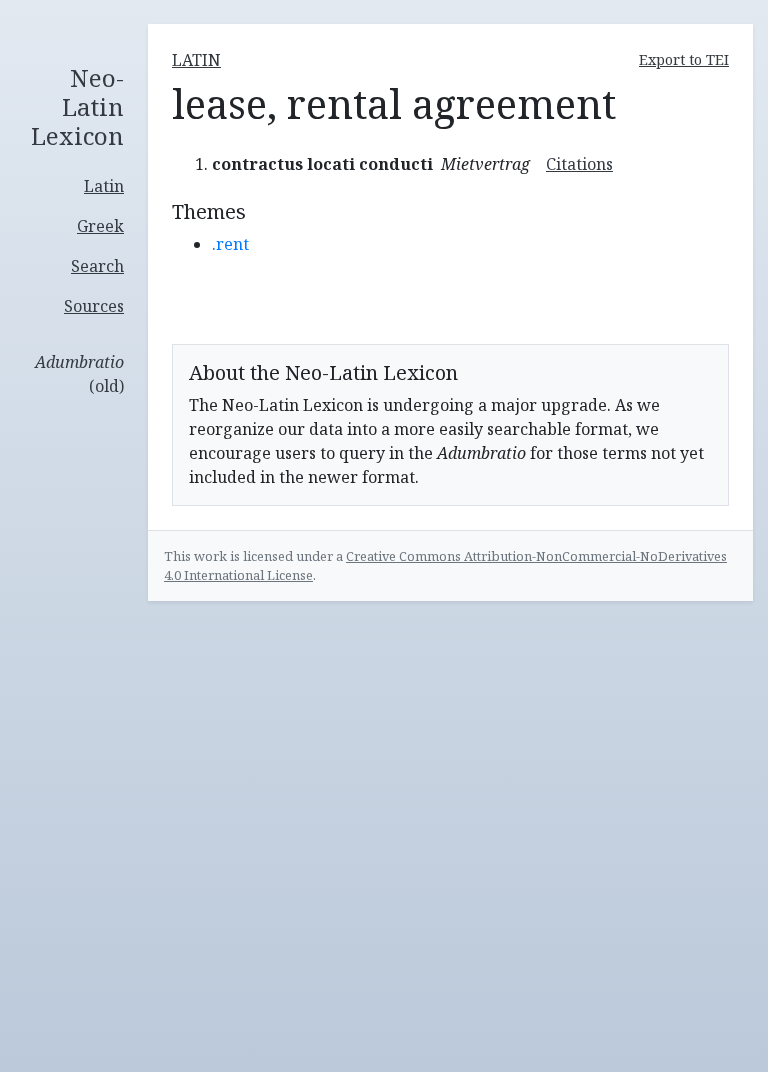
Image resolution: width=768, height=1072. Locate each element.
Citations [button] (579, 164)
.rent (230, 244)
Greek (100, 226)
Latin (104, 186)
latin (196, 60)
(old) (79, 374)
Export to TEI (684, 59)
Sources (94, 306)
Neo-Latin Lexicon (77, 107)
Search (97, 266)
